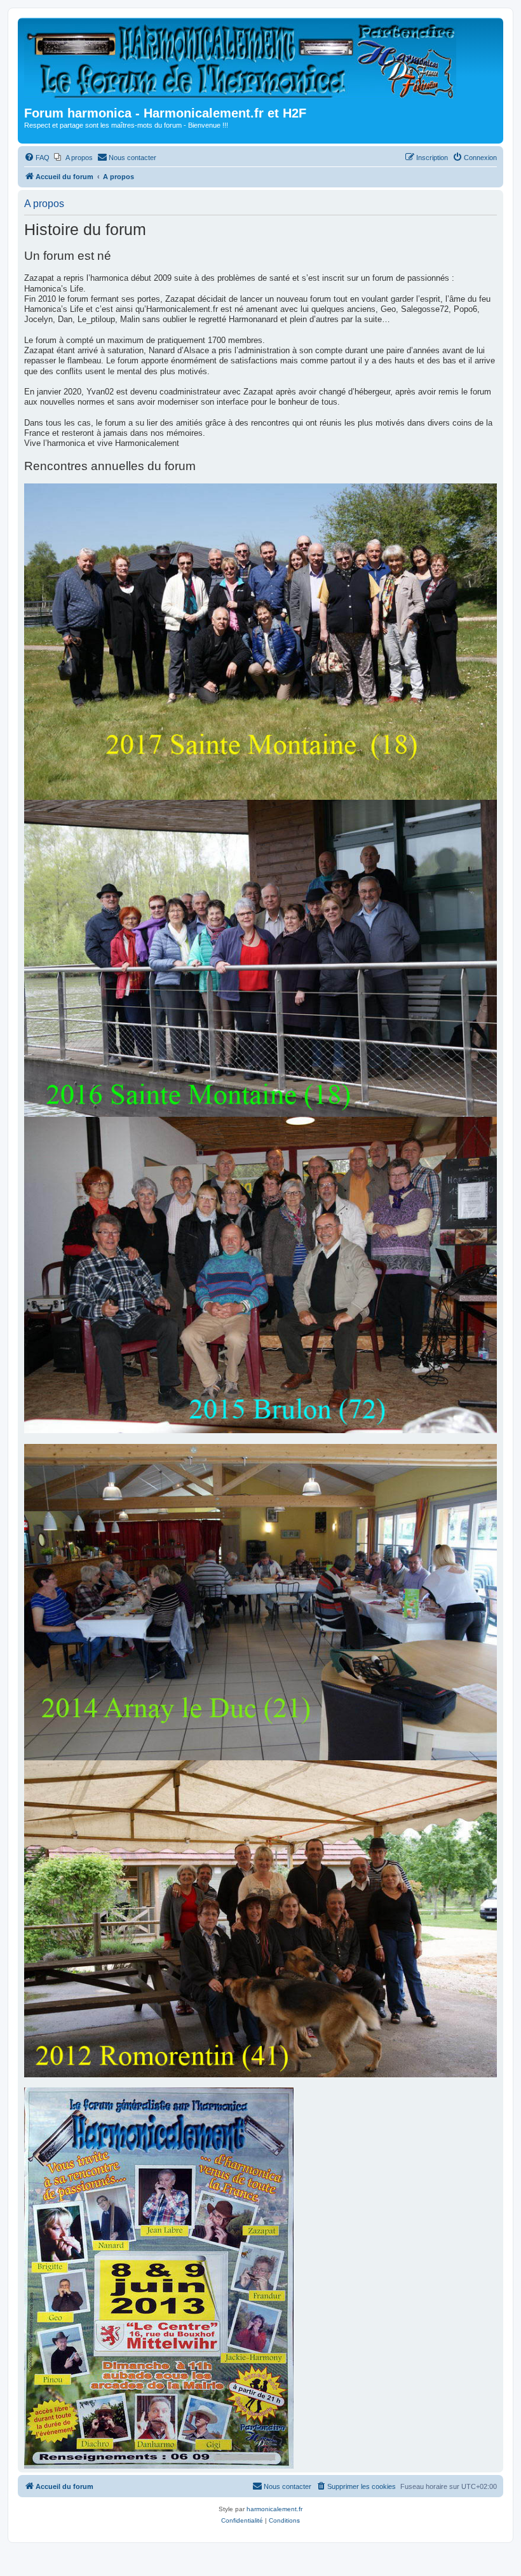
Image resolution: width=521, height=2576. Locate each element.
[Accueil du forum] (244, 64)
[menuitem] (37, 158)
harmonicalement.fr (274, 2509)
